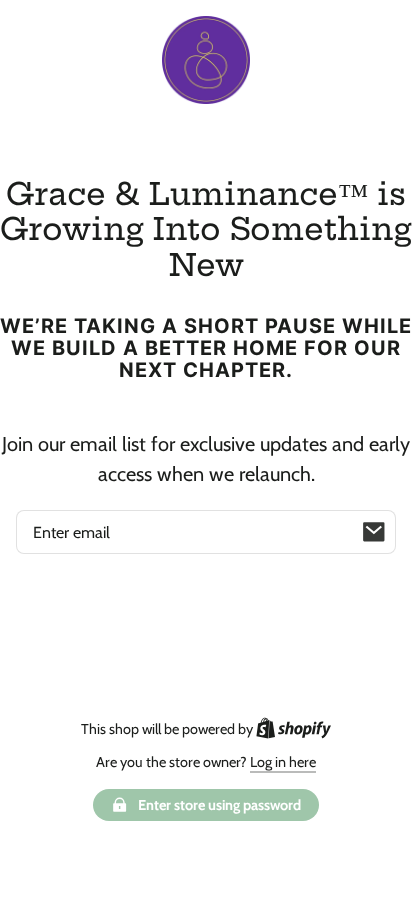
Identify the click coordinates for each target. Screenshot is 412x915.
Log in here (283, 762)
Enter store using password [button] (219, 805)
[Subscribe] (374, 532)
